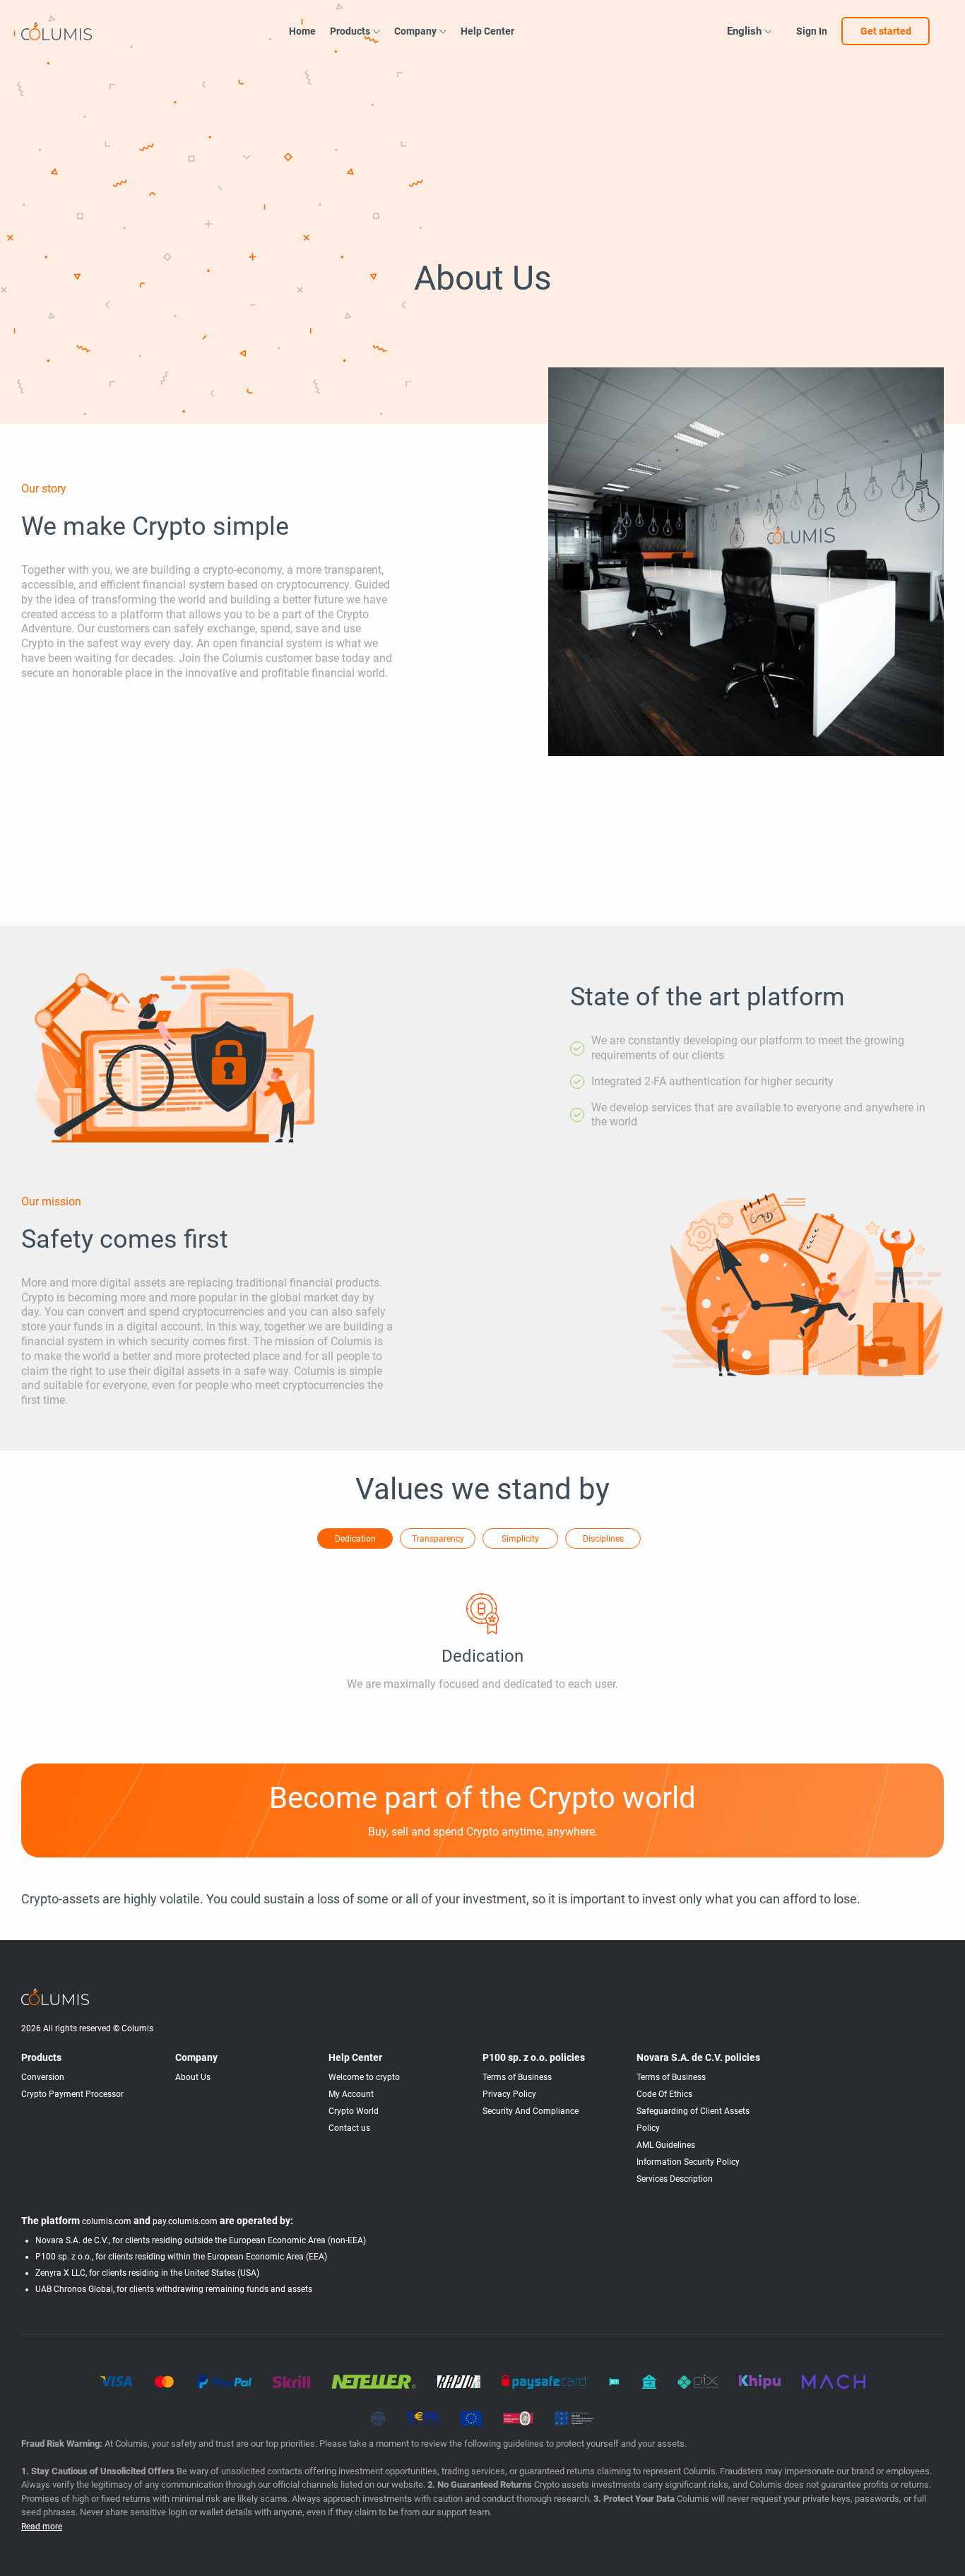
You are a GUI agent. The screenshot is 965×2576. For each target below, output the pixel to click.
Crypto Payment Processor (72, 2094)
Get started (886, 31)
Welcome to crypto (364, 2077)
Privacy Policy (509, 2094)
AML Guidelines (666, 2145)
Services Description (675, 2179)
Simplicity (520, 1539)
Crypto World (354, 2111)
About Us (193, 2077)
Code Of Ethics (664, 2094)
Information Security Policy (688, 2162)
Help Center (487, 31)
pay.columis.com (185, 2221)
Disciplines (603, 1539)
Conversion (43, 2077)
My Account (351, 2094)
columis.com (107, 2221)
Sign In (812, 31)
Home (302, 31)
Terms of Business (517, 2077)
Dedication (355, 1539)
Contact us (349, 2128)
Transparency (438, 1539)
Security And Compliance (531, 2111)
